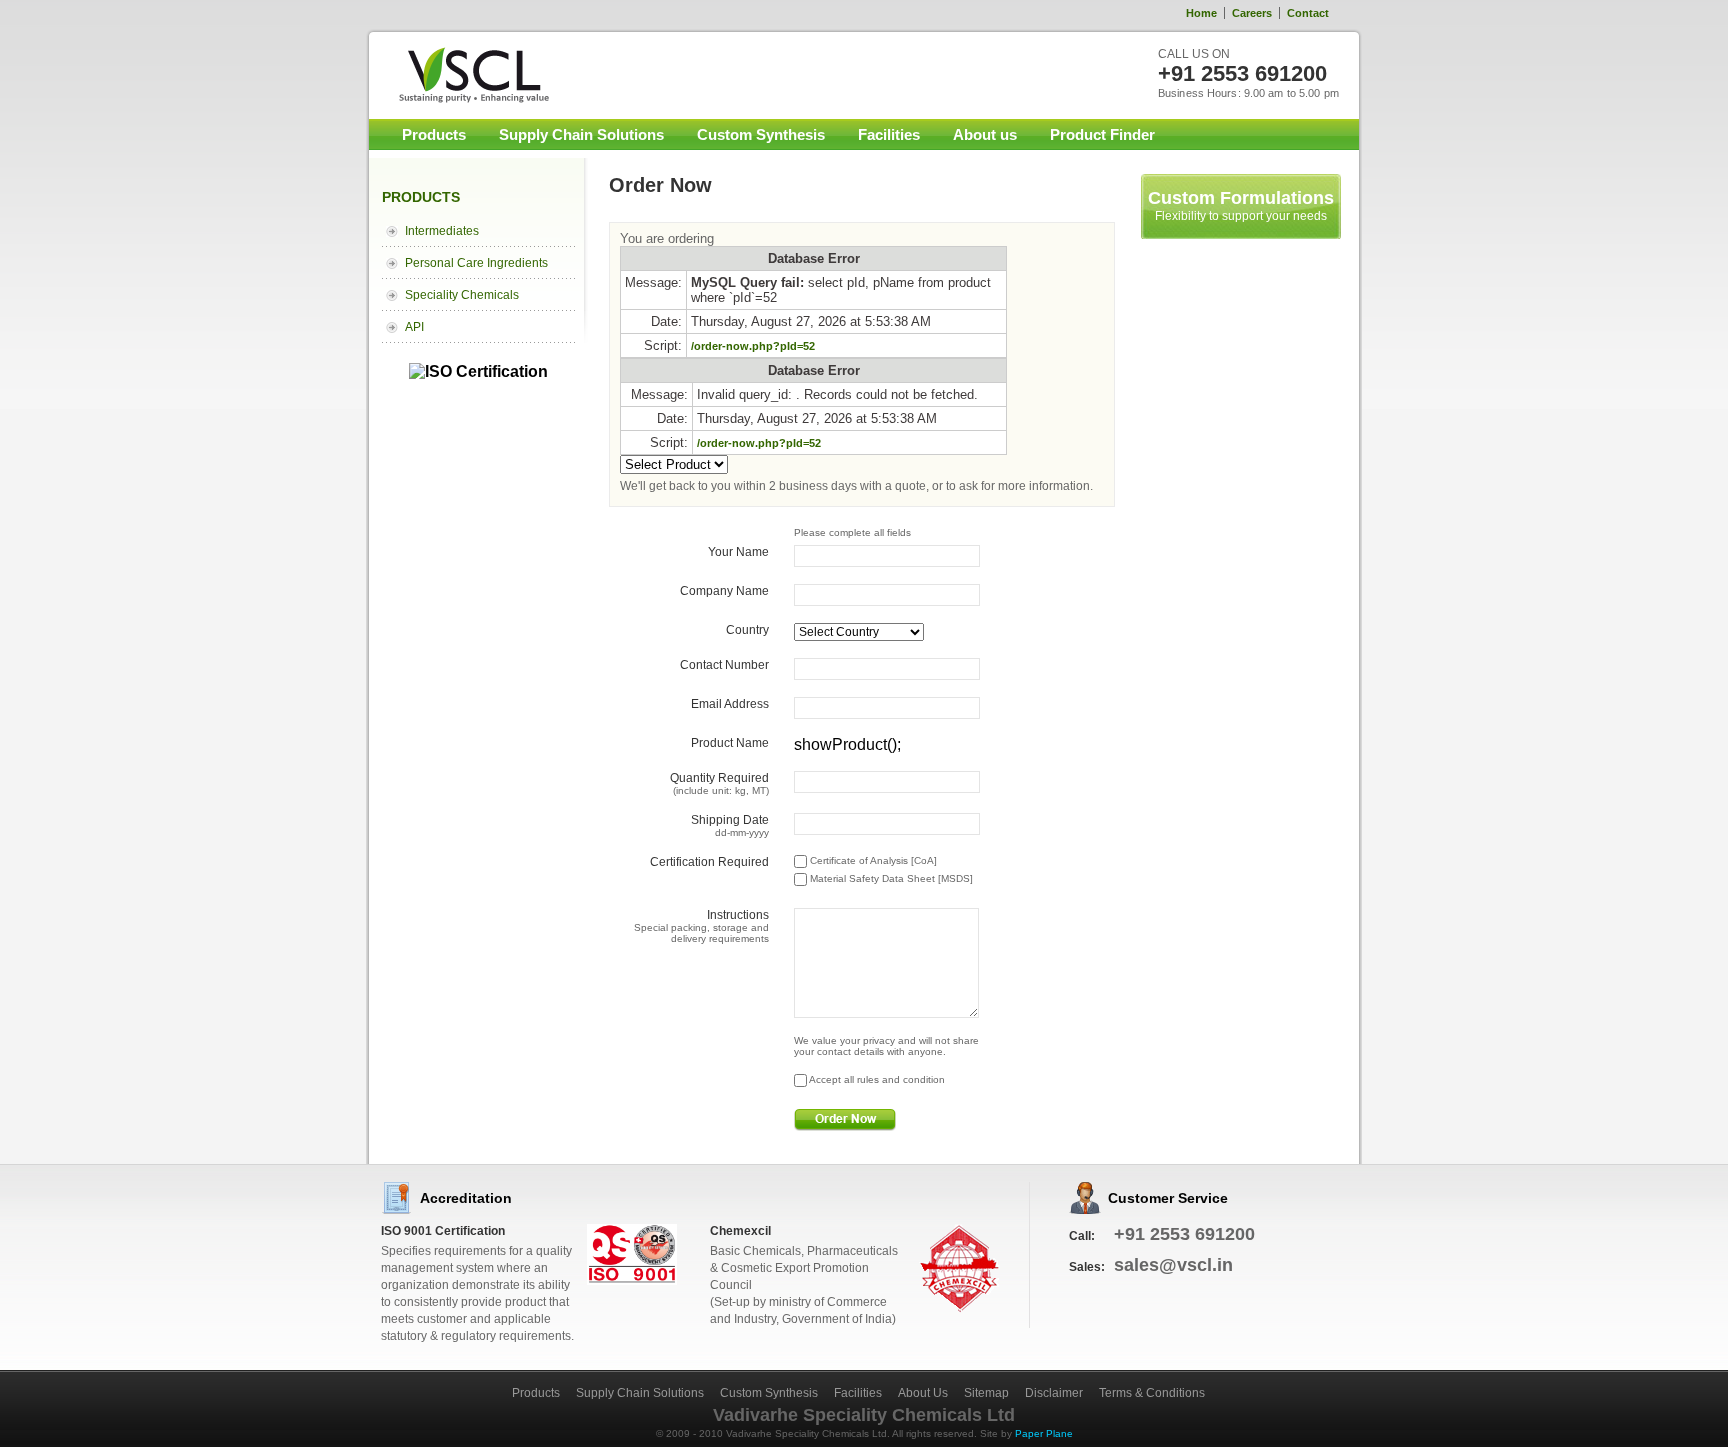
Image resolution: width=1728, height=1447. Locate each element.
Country (747, 630)
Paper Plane (1044, 1433)
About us (985, 134)
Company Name (724, 591)
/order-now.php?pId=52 (753, 346)
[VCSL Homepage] (462, 75)
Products (434, 134)
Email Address (730, 704)
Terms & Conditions (1152, 1393)
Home (1201, 13)
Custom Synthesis (761, 134)
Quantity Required (719, 783)
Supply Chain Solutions (581, 134)
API (414, 327)
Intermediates (442, 231)
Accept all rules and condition (876, 1079)
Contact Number (724, 665)
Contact (1308, 13)
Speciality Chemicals (462, 295)
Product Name (730, 743)
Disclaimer (1054, 1393)
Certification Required (709, 862)
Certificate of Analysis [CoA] (872, 860)
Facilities (889, 134)
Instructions (701, 926)
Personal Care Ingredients (476, 263)
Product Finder (1102, 134)
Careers (1252, 13)
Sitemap (986, 1393)
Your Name (738, 552)
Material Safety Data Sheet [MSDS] (890, 878)
